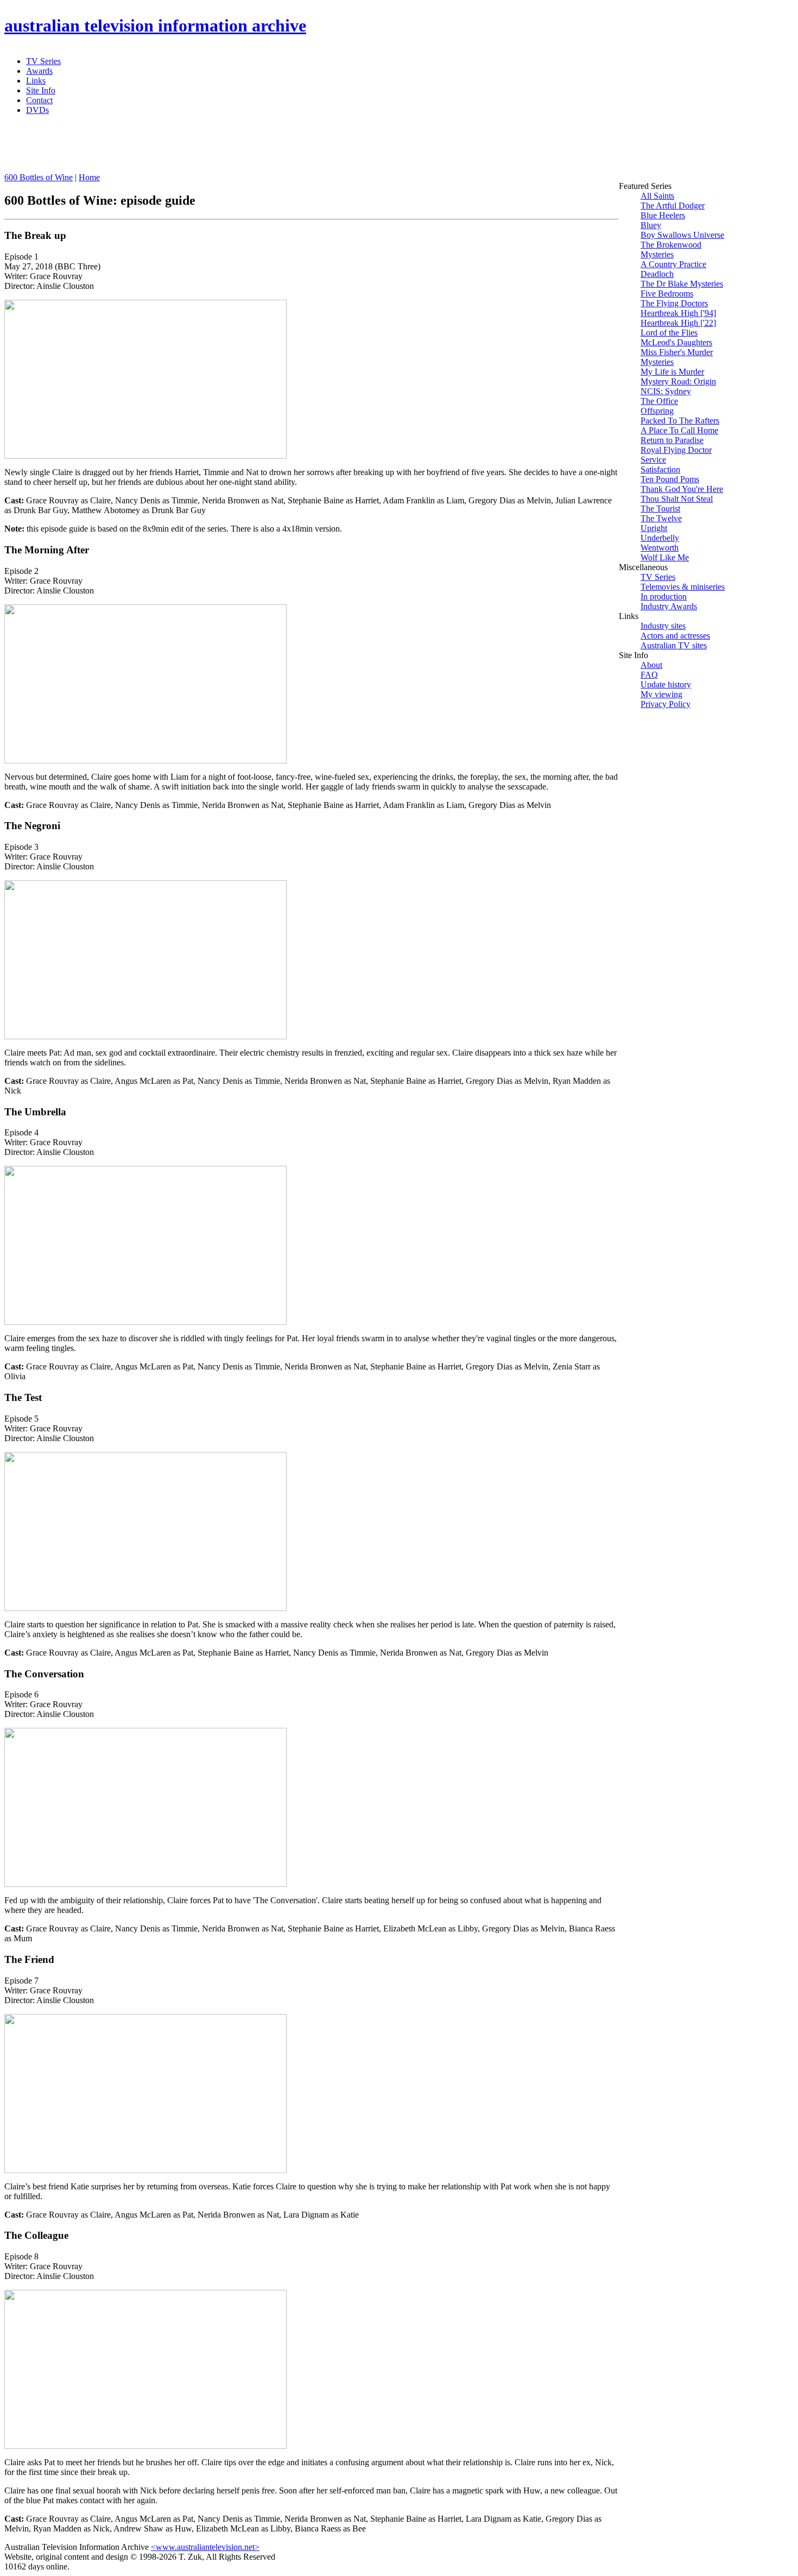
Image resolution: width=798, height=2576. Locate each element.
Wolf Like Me (665, 557)
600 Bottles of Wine (39, 177)
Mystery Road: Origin (678, 381)
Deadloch (657, 274)
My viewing (661, 694)
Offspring (657, 411)
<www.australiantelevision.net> (205, 2547)
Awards (39, 71)
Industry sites (663, 626)
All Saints (657, 196)
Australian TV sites (674, 645)
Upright (654, 528)
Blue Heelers (663, 215)
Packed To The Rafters (680, 421)
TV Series (43, 61)
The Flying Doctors (674, 303)
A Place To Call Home (679, 430)
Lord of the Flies (669, 333)
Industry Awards (669, 606)
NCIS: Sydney (666, 391)
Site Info (41, 90)
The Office (659, 401)
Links (36, 81)
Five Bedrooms (667, 293)
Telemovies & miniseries (683, 587)
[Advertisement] (268, 148)
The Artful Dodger (673, 206)
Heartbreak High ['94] (678, 313)
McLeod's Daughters (676, 342)
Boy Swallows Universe (682, 235)
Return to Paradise (672, 440)
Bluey (651, 225)
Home (89, 177)
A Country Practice (673, 264)
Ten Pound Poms (670, 479)
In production (664, 596)
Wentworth (660, 548)
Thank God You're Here (682, 489)
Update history (666, 684)
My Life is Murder (672, 372)
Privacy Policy (666, 704)
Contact (39, 100)
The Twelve (661, 518)
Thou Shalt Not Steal (677, 499)
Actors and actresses (675, 636)
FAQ (649, 675)
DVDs (37, 110)
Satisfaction (660, 469)
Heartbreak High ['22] (678, 323)
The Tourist (660, 509)
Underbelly (660, 538)
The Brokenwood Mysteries (671, 250)
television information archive (155, 26)
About (651, 665)
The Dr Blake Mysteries (682, 284)
